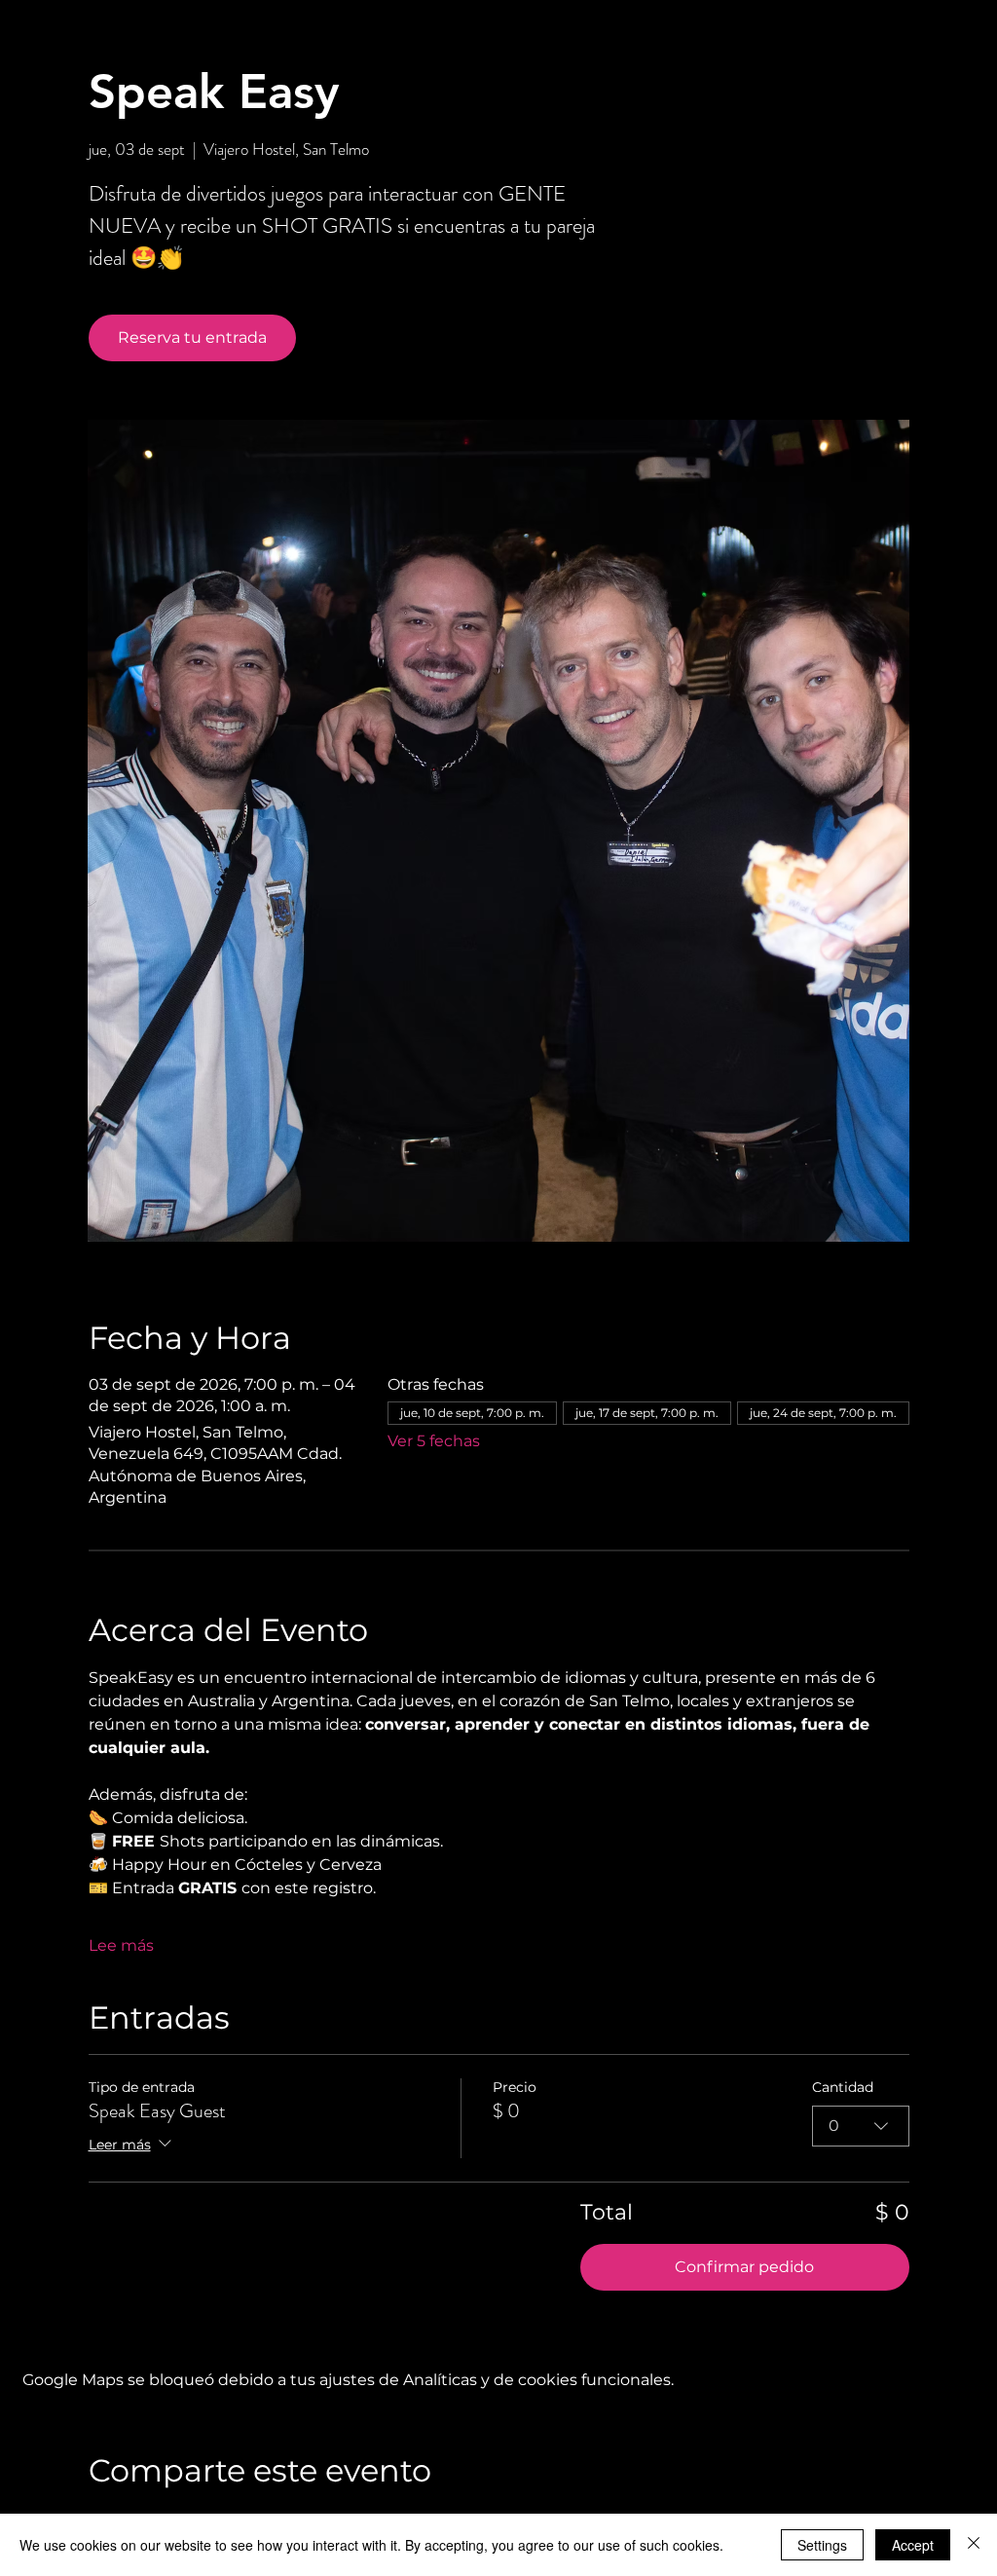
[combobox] (861, 2126)
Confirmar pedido (744, 2267)
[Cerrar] (974, 2545)
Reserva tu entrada (192, 337)
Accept (913, 2545)
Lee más (121, 1945)
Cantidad (843, 2087)
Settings (822, 2545)
